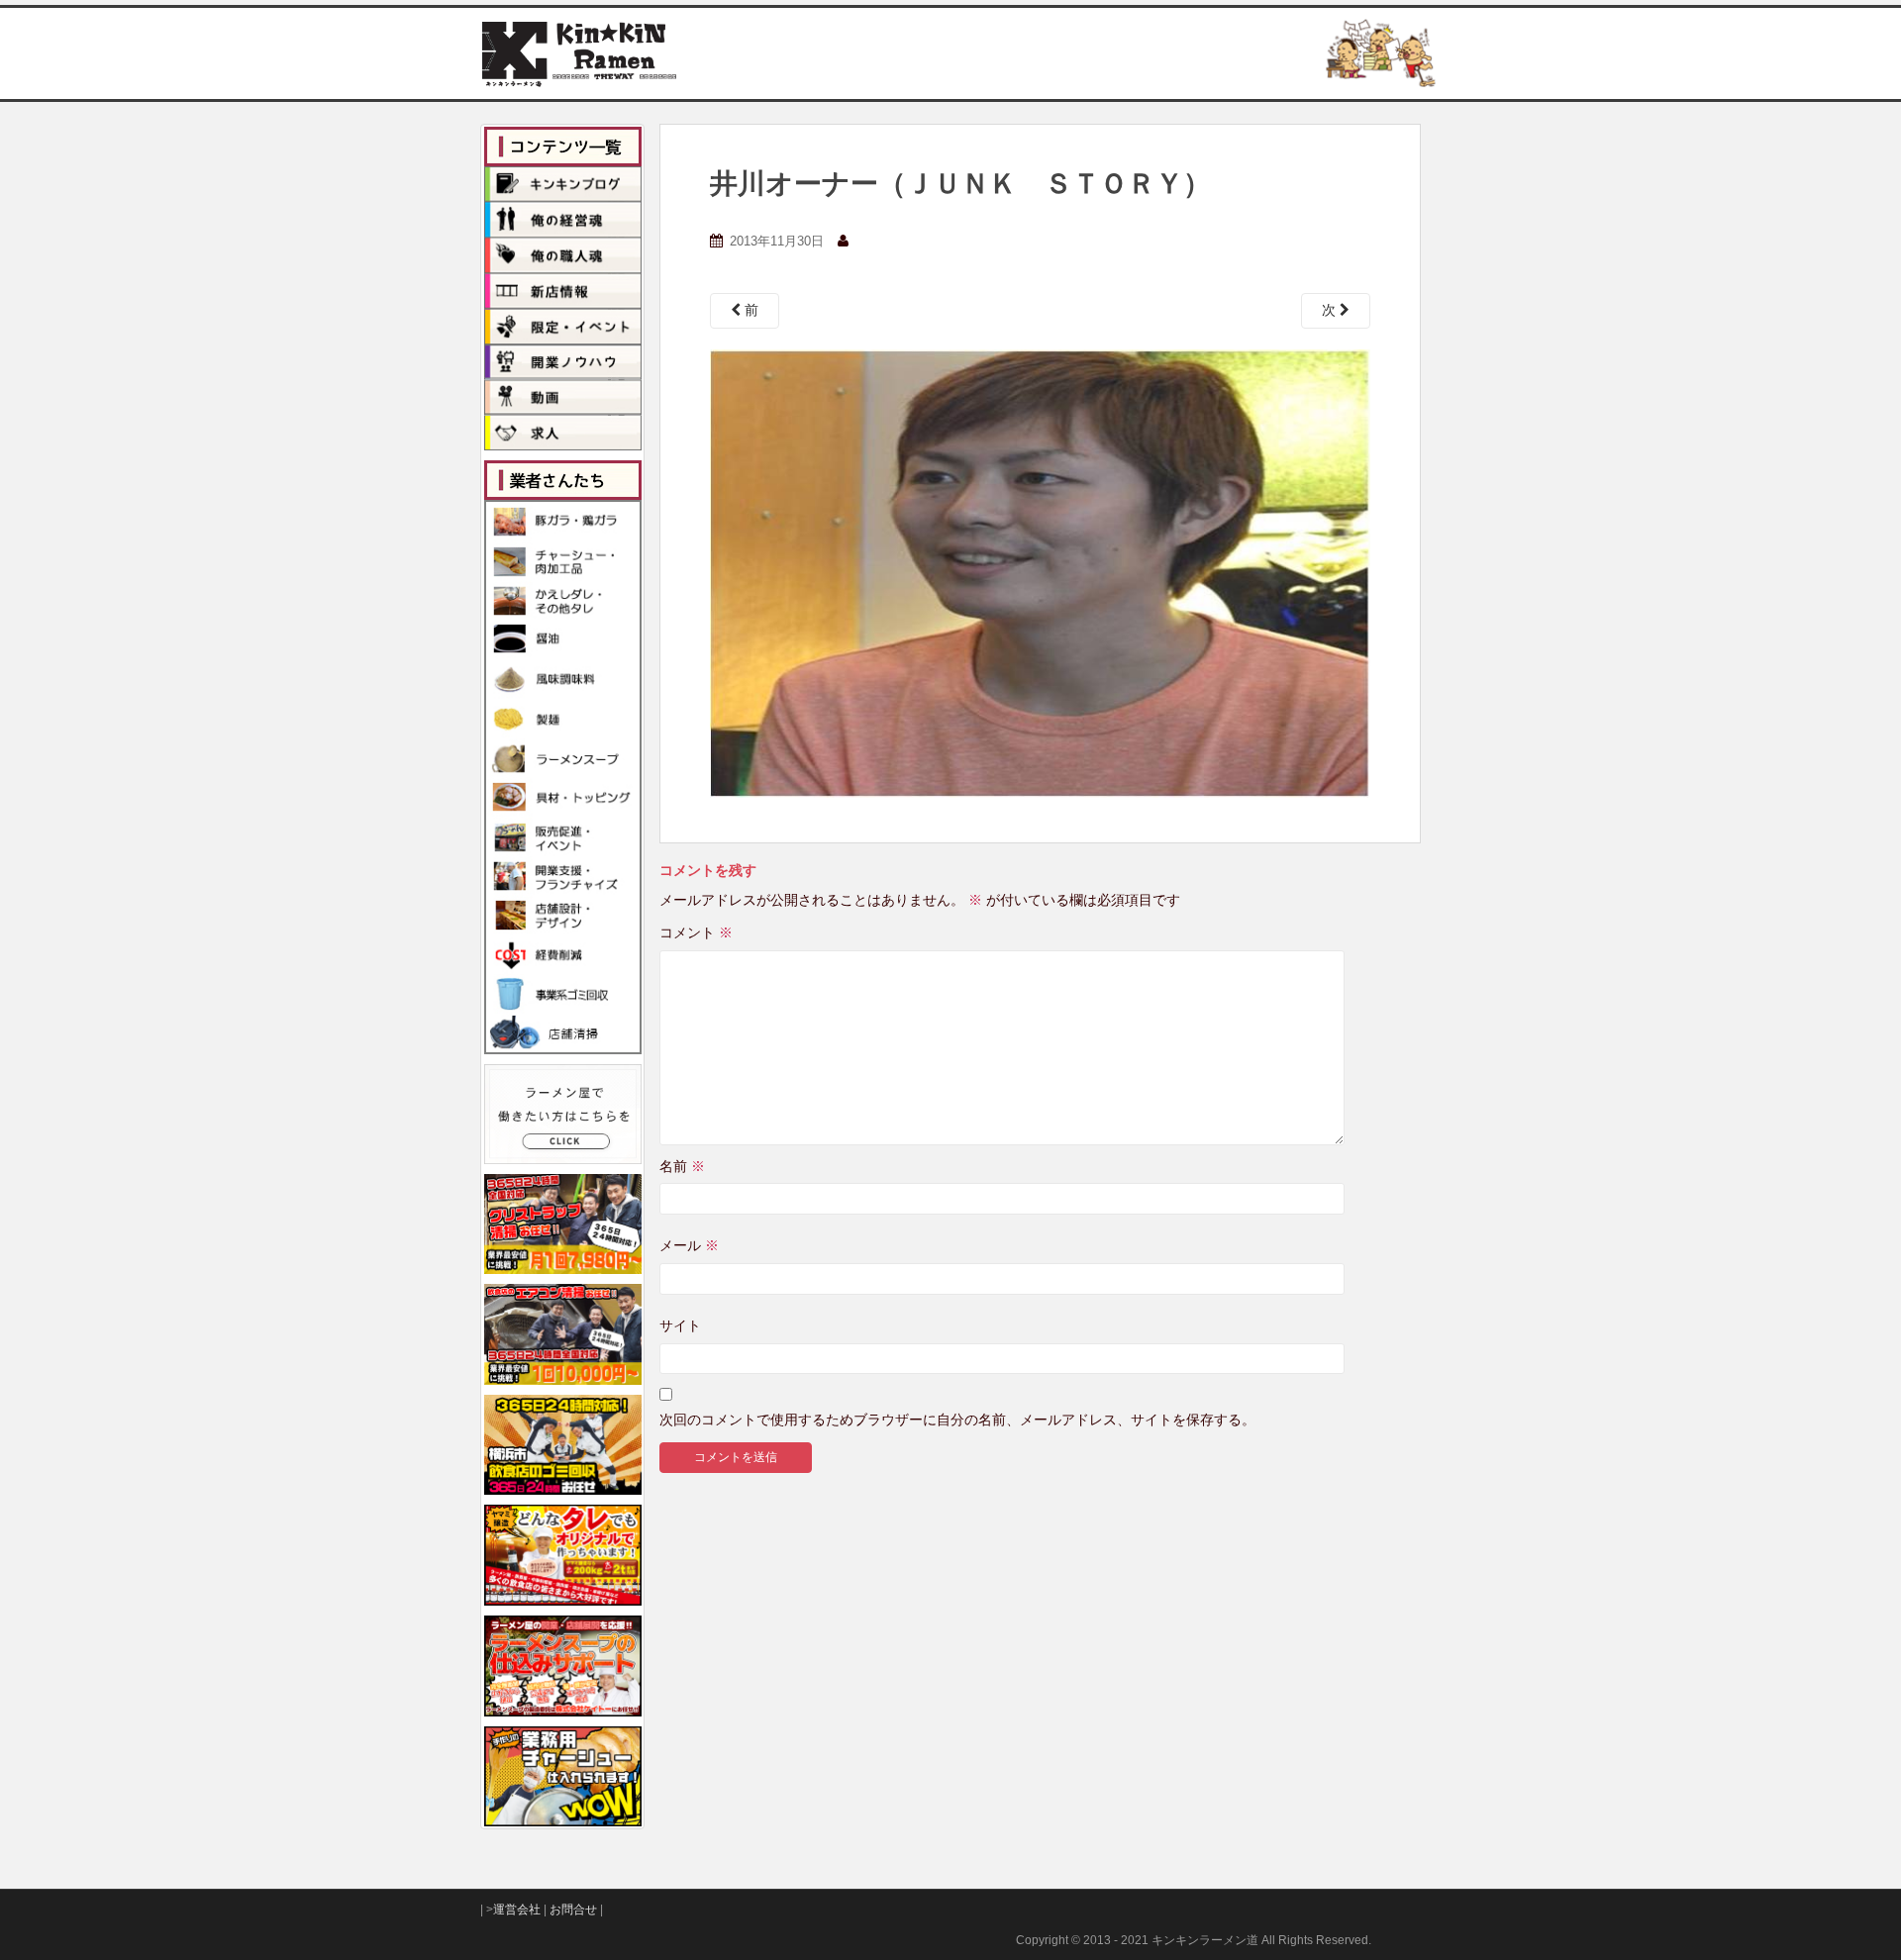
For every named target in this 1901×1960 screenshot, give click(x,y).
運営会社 (517, 1910)
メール (689, 1245)
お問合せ (573, 1910)
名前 (682, 1166)
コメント (696, 932)
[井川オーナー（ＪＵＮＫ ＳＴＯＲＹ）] (1040, 572)
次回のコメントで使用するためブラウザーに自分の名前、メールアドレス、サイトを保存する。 (957, 1420)
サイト (680, 1325)
